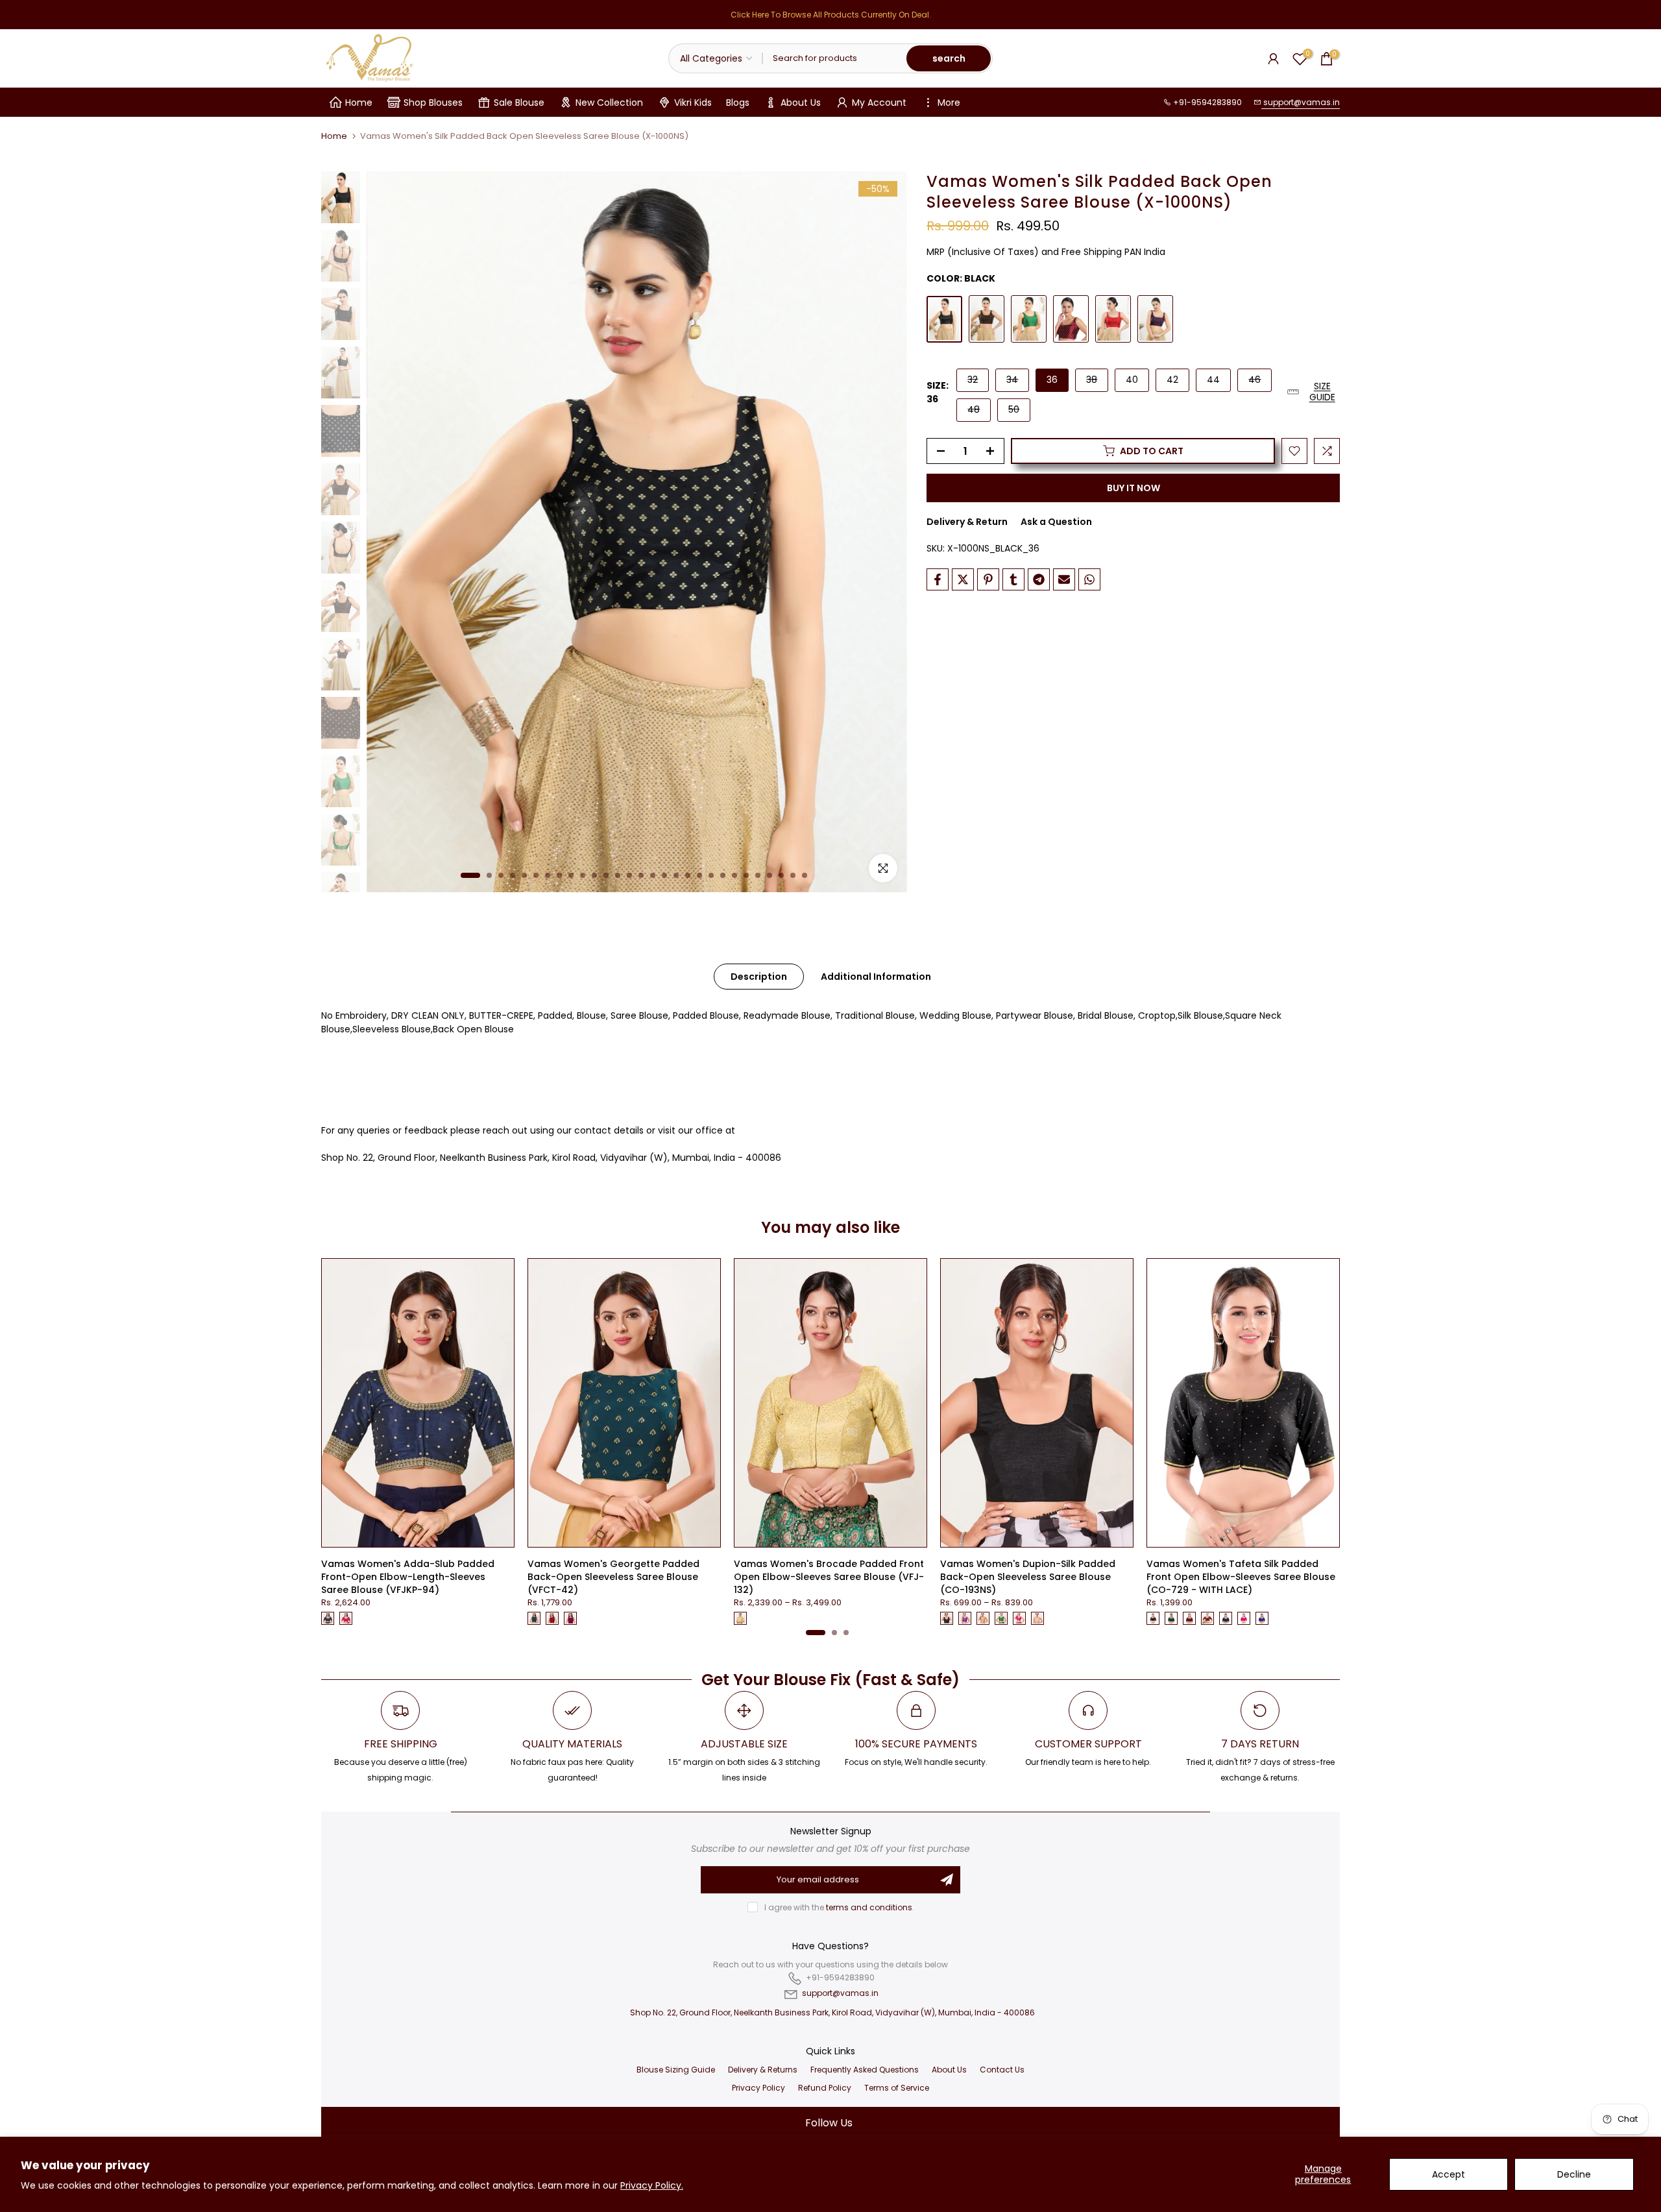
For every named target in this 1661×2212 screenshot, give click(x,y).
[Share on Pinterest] (988, 579)
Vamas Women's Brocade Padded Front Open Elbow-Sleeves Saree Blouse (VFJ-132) (829, 1577)
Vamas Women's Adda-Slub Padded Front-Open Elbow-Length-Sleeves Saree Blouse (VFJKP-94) (408, 1577)
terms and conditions (869, 1907)
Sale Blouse (519, 103)
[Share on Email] (1064, 579)
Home (359, 103)
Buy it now (1134, 488)
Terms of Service (897, 2088)
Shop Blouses (433, 103)
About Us (801, 103)
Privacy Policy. (652, 2185)
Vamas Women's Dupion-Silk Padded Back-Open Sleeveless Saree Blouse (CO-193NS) (1028, 1577)
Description (759, 977)
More (949, 103)
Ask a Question (1056, 522)
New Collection (609, 103)
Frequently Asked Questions (865, 2070)
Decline (1574, 2174)
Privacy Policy (758, 2088)
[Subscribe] (947, 1880)
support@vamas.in (1301, 102)
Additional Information (876, 977)
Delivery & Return (967, 522)
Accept (1449, 2174)
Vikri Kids (693, 103)
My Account (879, 103)
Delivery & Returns (763, 2070)
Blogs (738, 103)
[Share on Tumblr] (1013, 579)
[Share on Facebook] (938, 579)
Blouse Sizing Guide (676, 2070)
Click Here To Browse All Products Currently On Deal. (831, 15)
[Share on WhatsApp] (1089, 579)
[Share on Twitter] (963, 579)
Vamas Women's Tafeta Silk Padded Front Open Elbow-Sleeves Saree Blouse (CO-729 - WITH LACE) (1241, 1577)
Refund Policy (825, 2088)
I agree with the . (839, 1907)
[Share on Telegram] (1039, 579)
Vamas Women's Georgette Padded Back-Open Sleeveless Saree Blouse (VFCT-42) (613, 1577)
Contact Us (1002, 2070)
